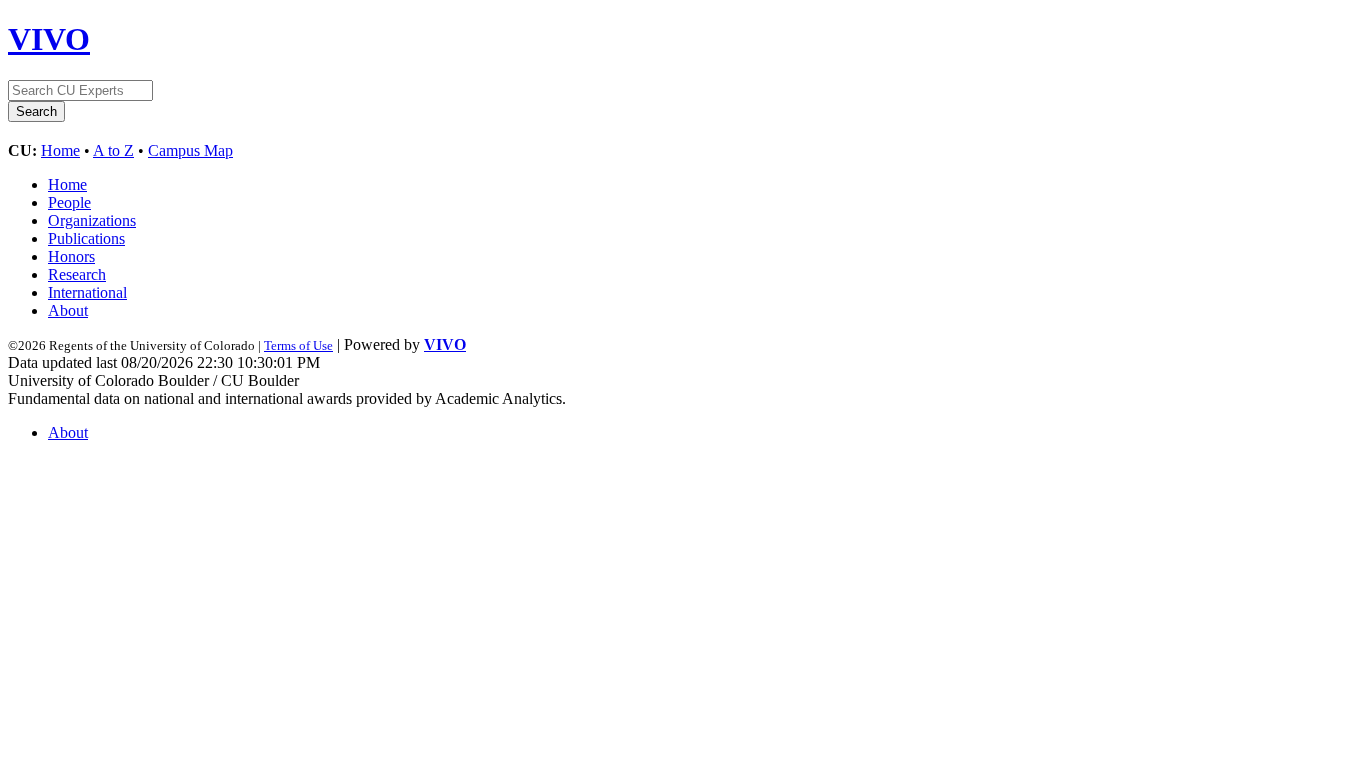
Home (60, 150)
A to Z (113, 150)
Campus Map (190, 150)
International (87, 292)
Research (77, 274)
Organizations (92, 220)
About (68, 310)
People (69, 202)
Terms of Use (298, 345)
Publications (86, 238)
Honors (71, 256)
